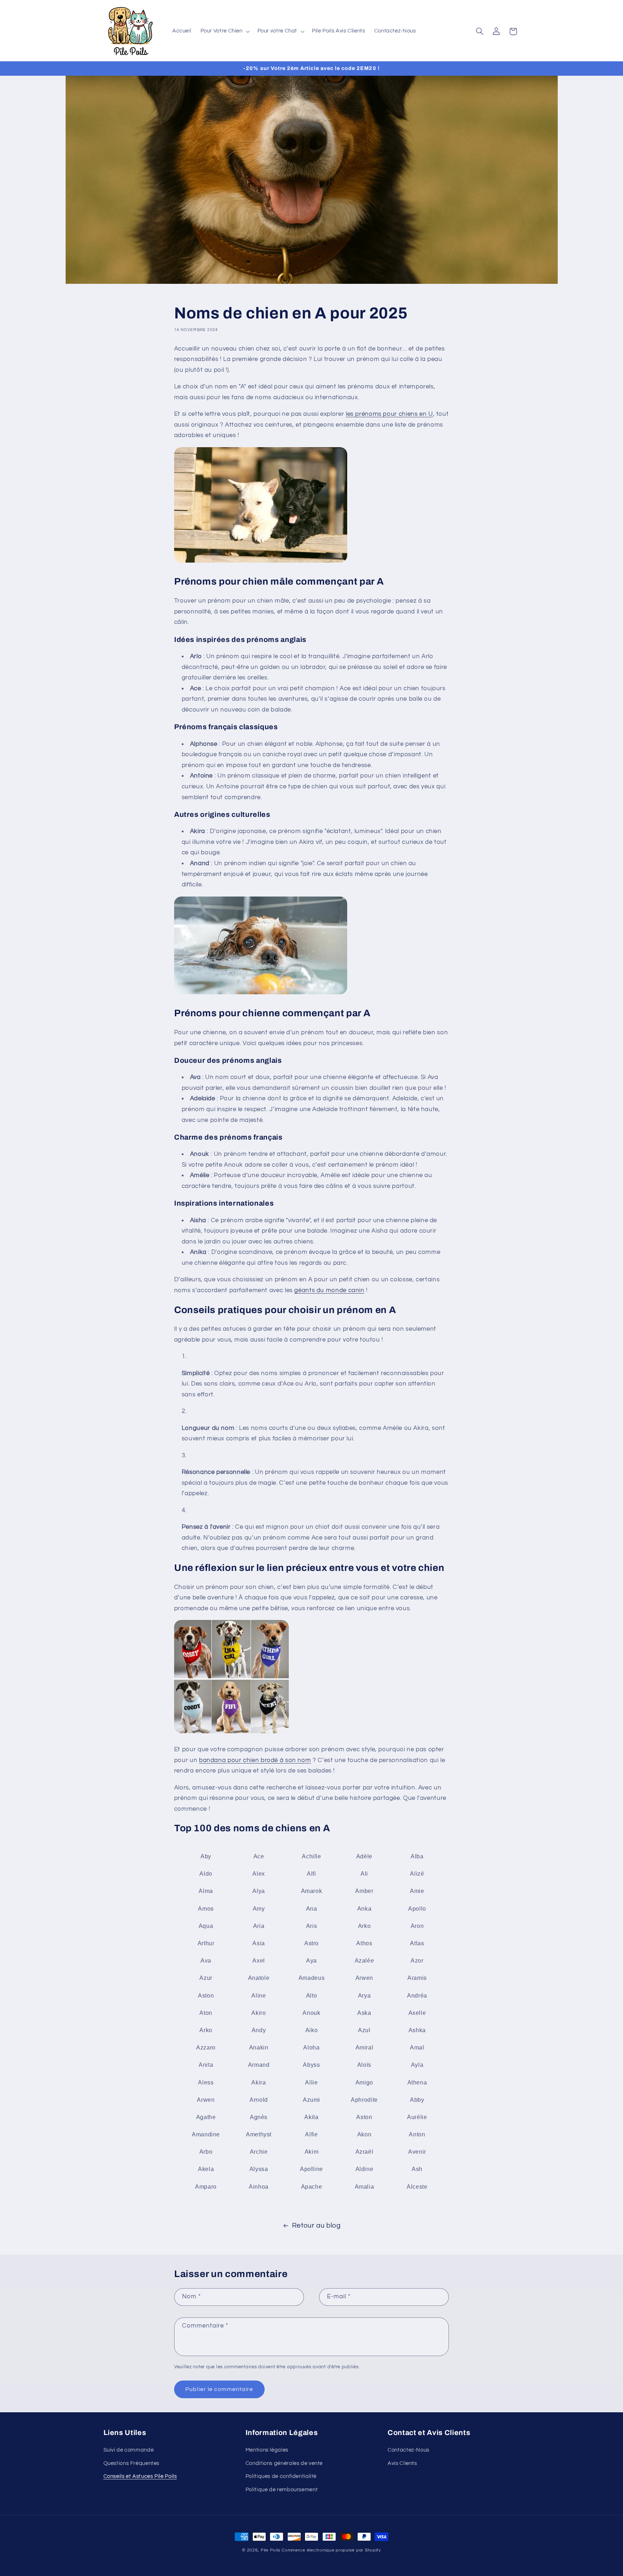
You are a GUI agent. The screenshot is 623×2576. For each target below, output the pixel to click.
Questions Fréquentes (132, 2463)
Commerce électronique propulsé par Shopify (331, 2550)
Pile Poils (270, 2550)
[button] (224, 31)
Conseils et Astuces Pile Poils (140, 2476)
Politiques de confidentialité (281, 2476)
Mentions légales (267, 2450)
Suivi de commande (129, 2450)
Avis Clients (402, 2463)
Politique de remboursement (282, 2489)
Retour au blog (316, 2226)
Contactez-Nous (408, 2450)
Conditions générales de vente (284, 2463)
